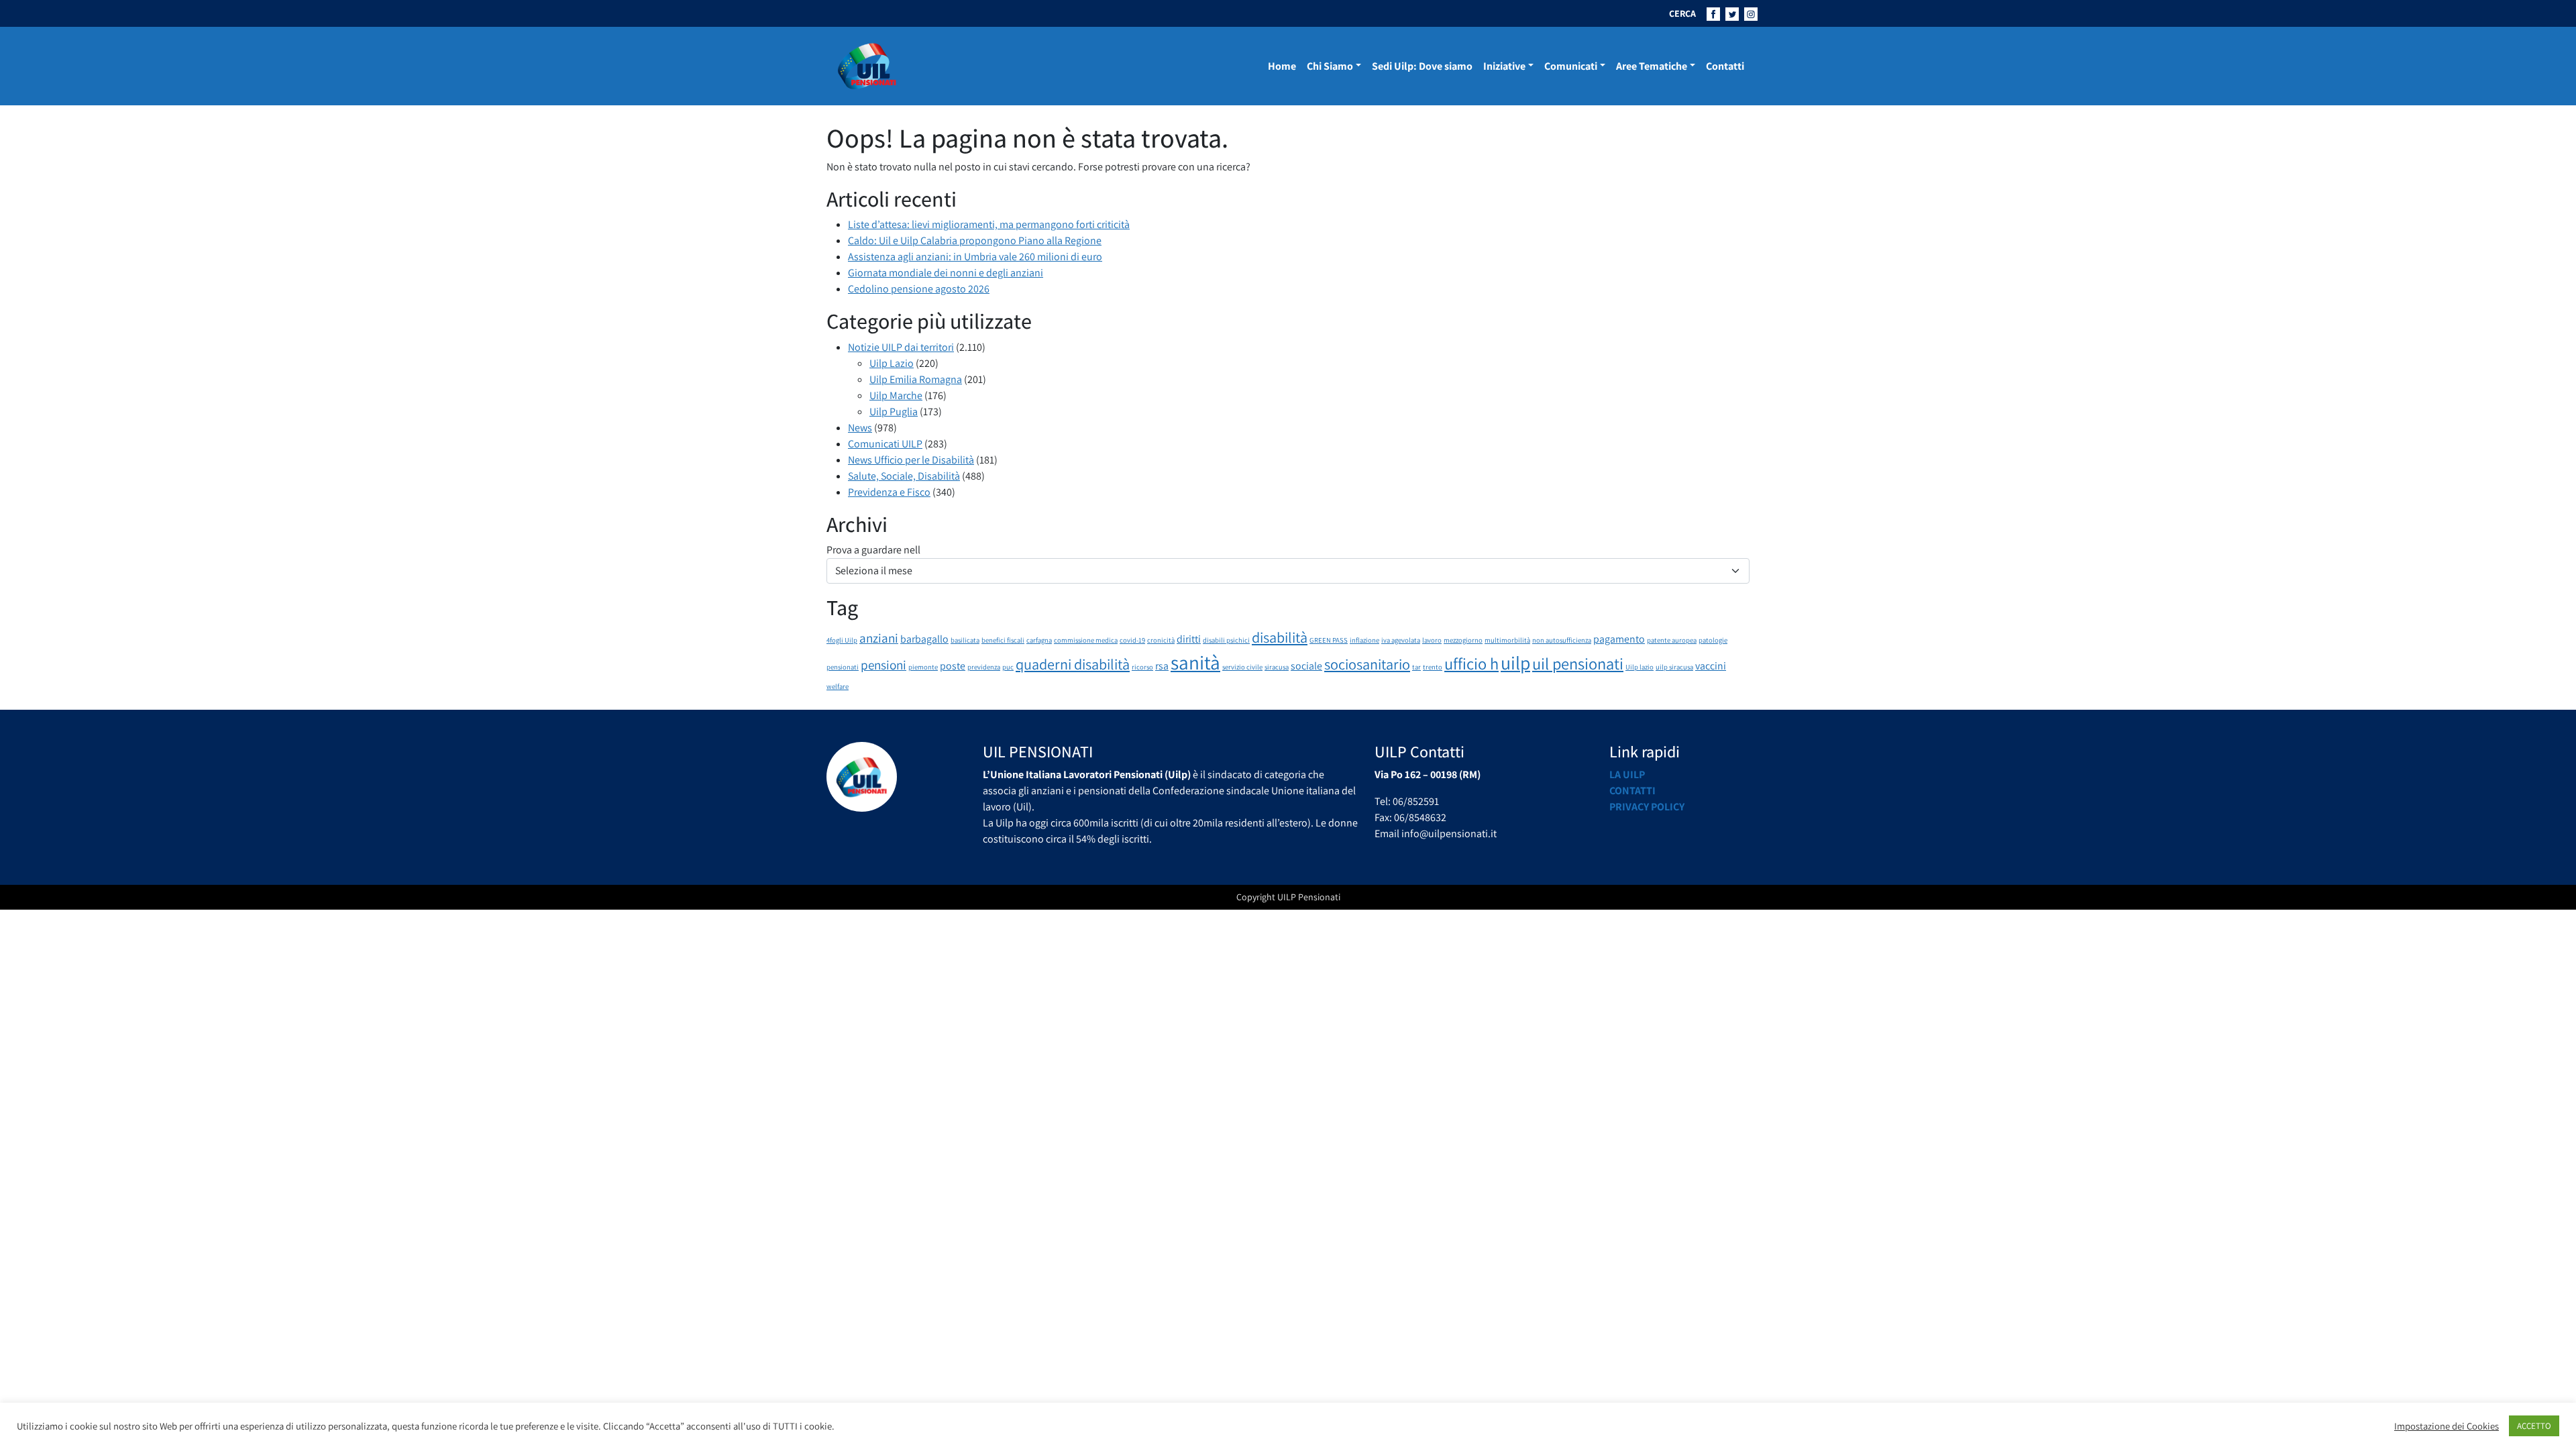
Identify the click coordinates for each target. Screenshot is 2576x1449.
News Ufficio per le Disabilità (911, 460)
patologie (1713, 640)
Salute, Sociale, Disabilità (904, 476)
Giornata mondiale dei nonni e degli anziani (946, 273)
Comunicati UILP (885, 444)
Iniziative (1504, 66)
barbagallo (924, 639)
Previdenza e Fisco (889, 492)
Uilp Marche (896, 395)
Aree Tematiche (1652, 66)
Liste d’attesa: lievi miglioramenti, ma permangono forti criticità (989, 224)
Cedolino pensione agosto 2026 (919, 289)
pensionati (843, 667)
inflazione (1364, 640)
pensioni (883, 665)
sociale (1306, 666)
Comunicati (1571, 66)
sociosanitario (1367, 664)
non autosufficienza (1562, 640)
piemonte (923, 667)
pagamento (1619, 639)
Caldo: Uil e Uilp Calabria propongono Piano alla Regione (975, 240)
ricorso (1142, 667)
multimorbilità (1507, 640)
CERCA (1682, 13)
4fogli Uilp (842, 640)
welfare (838, 686)
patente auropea (1672, 640)
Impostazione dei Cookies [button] (2447, 1426)
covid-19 (1132, 640)
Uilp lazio (1640, 667)
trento (1433, 667)
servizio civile (1242, 667)
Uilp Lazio (892, 363)
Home (1282, 66)
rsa (1162, 666)
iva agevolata (1401, 640)
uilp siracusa (1674, 667)
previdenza (984, 667)
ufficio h (1471, 663)
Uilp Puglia (894, 412)
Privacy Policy (1647, 807)
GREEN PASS (1329, 640)
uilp (1515, 663)
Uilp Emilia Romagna (916, 379)
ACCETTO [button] (2534, 1426)
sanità (1195, 662)
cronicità (1161, 640)
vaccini (1711, 666)
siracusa (1277, 667)
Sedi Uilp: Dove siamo (1422, 66)
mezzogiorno (1463, 640)
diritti (1189, 639)
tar (1416, 667)
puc (1008, 667)
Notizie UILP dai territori (901, 347)
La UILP (1627, 774)
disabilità (1280, 637)
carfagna (1039, 640)
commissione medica (1086, 640)
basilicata (965, 640)
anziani (879, 638)
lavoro (1432, 640)
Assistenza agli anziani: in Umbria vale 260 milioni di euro (975, 257)
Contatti (1725, 66)
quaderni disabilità (1073, 664)
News (860, 428)
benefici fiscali (1003, 640)
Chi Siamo (1330, 66)
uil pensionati (1578, 663)
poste (953, 666)
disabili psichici (1226, 640)
